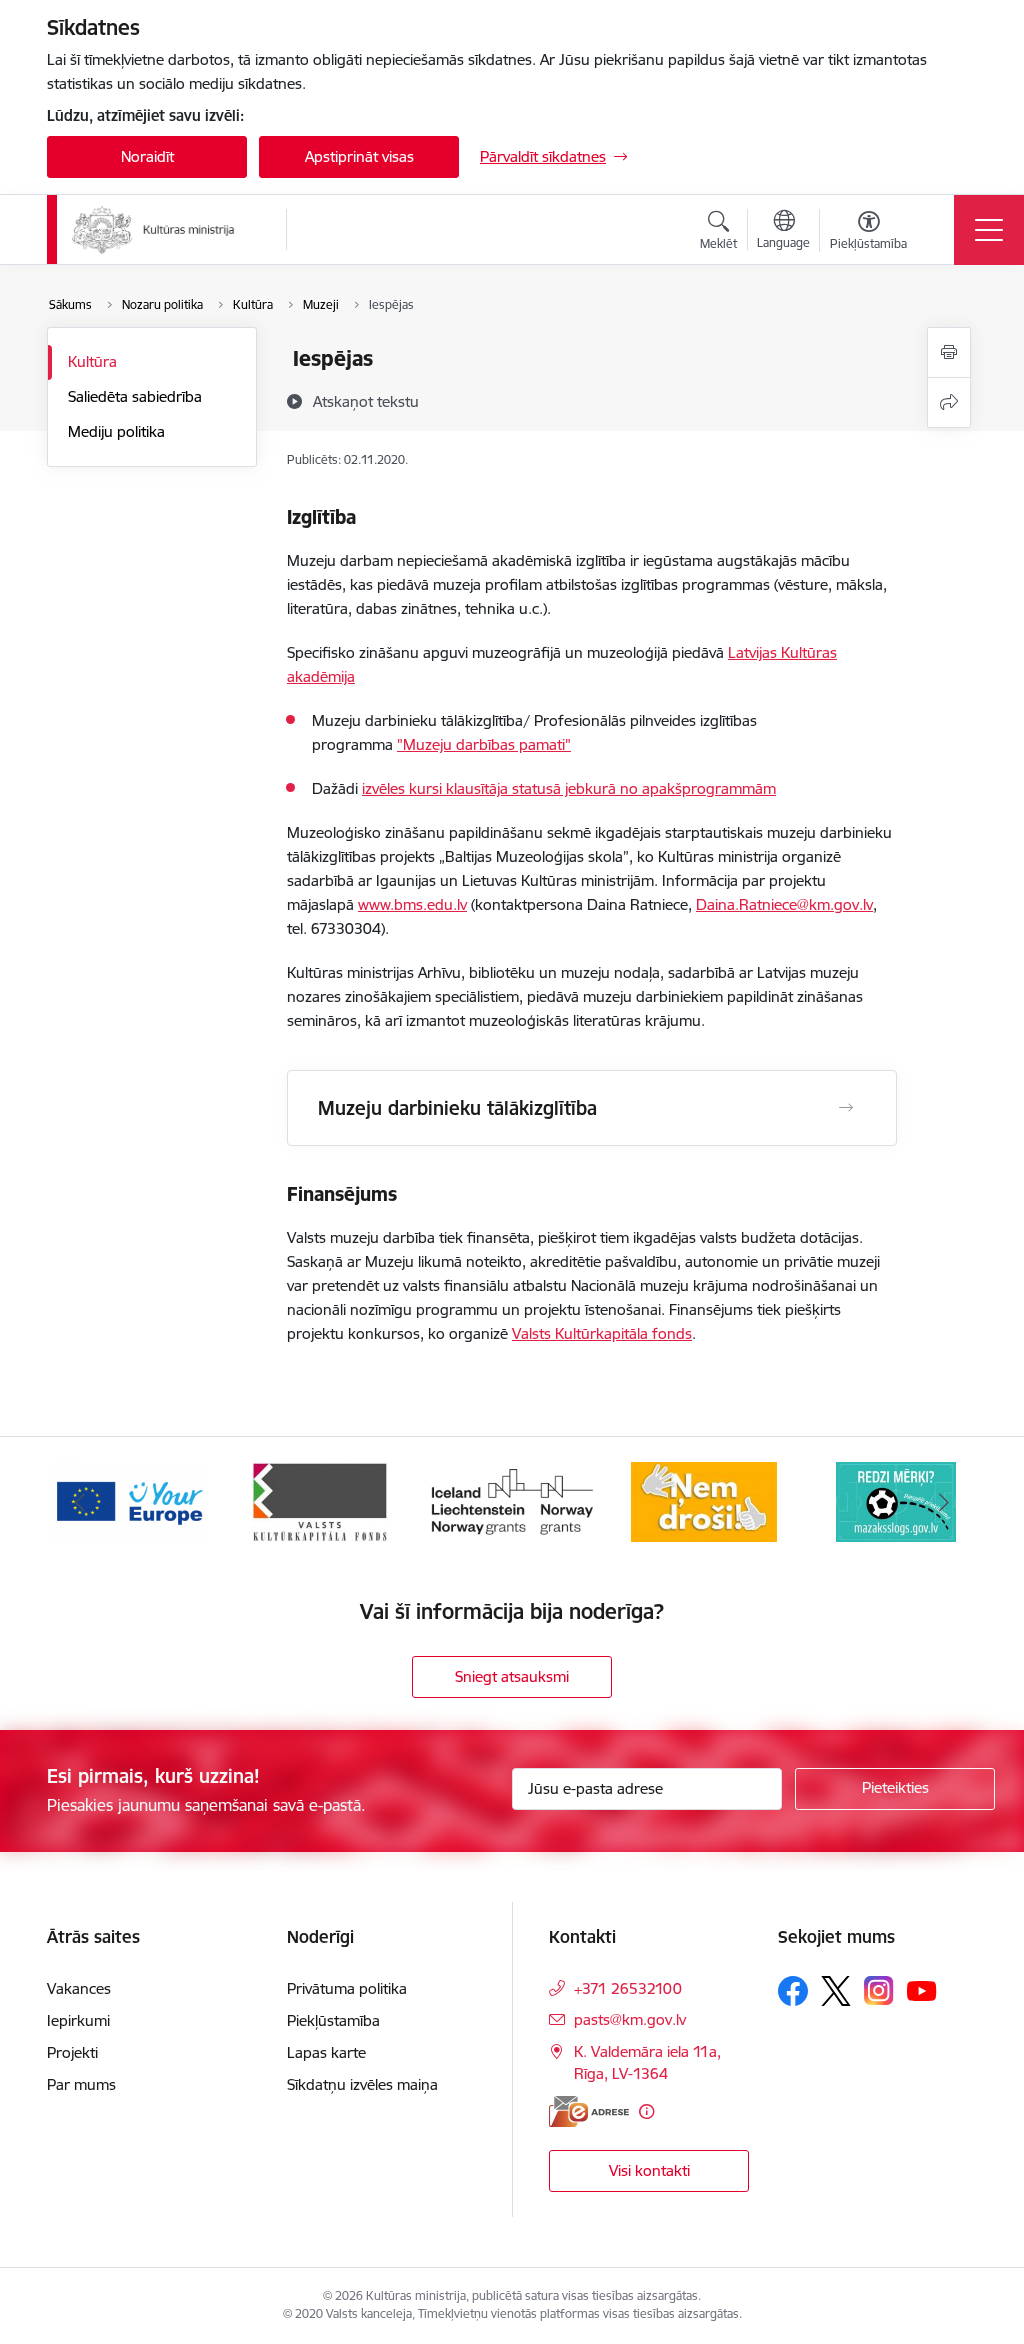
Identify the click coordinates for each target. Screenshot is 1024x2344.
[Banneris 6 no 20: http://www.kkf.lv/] (320, 1500)
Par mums (81, 2084)
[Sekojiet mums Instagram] (879, 1990)
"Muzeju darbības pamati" (484, 744)
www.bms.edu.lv (412, 904)
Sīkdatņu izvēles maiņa (362, 2084)
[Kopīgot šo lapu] (949, 402)
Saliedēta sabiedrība (135, 396)
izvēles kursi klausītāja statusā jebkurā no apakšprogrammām (569, 788)
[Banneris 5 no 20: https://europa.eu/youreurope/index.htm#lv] (128, 1500)
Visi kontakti (649, 2170)
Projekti (72, 2052)
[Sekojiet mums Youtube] (922, 1990)
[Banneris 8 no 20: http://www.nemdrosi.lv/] (704, 1500)
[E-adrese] (589, 2111)
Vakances (79, 1988)
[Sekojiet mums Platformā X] (836, 1991)
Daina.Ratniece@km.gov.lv (784, 904)
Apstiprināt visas (359, 156)
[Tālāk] (944, 1502)
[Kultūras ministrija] (153, 230)
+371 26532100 (628, 1988)
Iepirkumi (78, 2020)
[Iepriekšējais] (80, 1502)
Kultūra (92, 361)
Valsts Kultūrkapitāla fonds (602, 1333)
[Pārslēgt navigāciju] (989, 230)
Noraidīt (147, 156)
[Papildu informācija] (646, 2111)
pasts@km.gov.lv (630, 2019)
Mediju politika (116, 431)
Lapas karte (326, 2052)
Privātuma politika (347, 1988)
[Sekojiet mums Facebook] (793, 1991)
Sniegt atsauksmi (512, 1676)
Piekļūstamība (333, 2020)
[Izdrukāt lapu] (949, 352)
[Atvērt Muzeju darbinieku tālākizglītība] (846, 1108)
